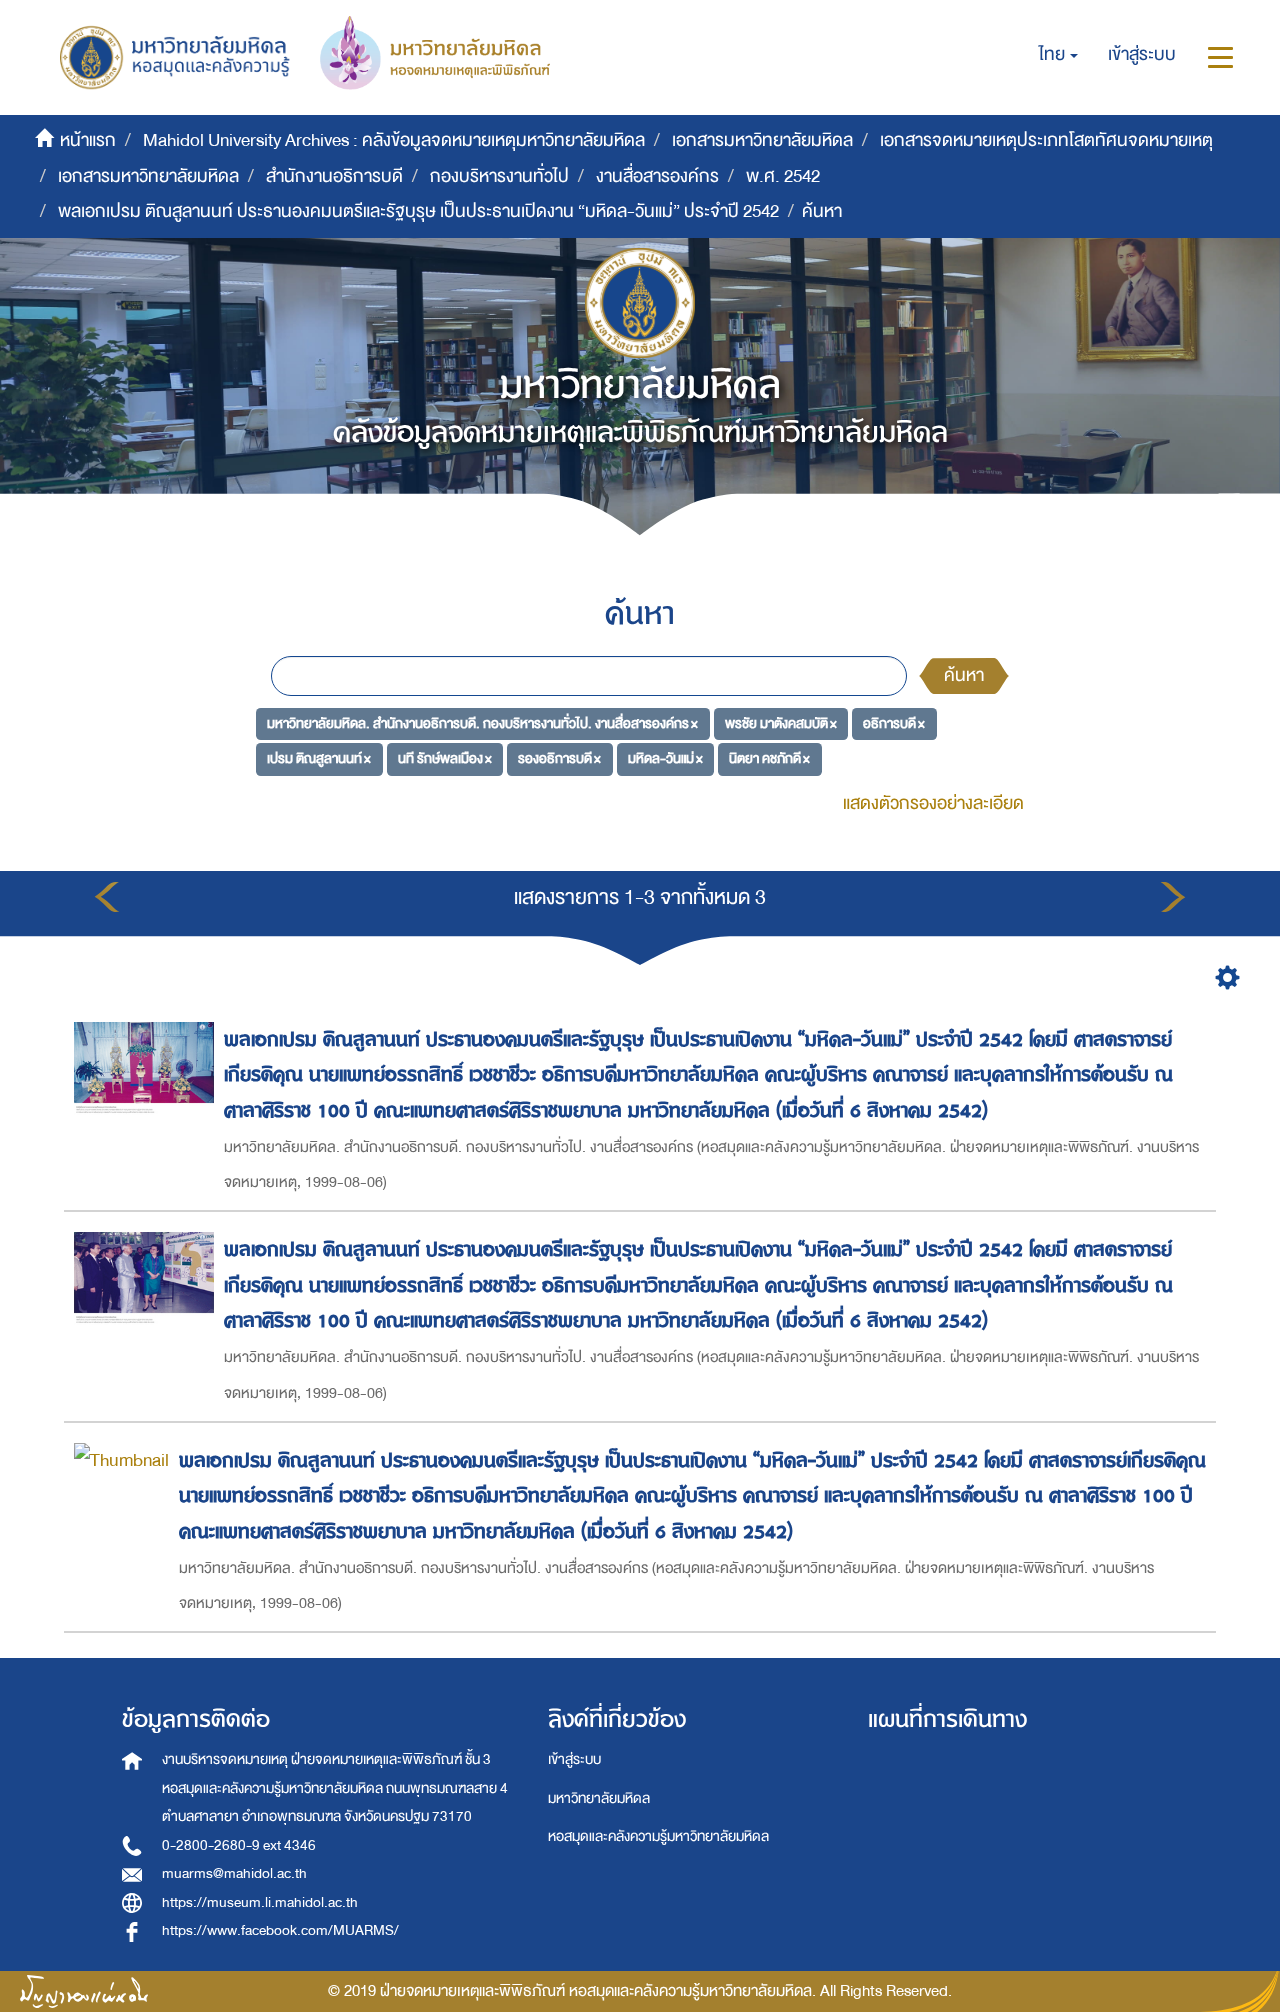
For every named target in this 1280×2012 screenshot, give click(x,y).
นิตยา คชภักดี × (769, 758)
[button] (1058, 55)
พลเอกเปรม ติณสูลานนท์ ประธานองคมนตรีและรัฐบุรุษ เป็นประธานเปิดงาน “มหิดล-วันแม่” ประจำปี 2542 (418, 211)
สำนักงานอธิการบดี (334, 176)
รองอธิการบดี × (559, 758)
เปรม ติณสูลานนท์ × (319, 758)
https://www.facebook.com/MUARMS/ (280, 1930)
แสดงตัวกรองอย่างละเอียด (933, 803)
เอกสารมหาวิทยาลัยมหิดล (762, 140)
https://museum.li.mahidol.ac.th (260, 1902)
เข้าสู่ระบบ (574, 1759)
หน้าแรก (88, 140)
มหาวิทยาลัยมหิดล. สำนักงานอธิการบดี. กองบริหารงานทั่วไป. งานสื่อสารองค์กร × (482, 722)
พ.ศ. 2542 (783, 176)
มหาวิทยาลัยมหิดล (599, 1798)
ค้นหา (964, 675)
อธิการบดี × (894, 722)
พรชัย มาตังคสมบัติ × (781, 722)
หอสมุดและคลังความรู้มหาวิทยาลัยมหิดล (658, 1836)
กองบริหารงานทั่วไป (499, 176)
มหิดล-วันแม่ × (665, 758)
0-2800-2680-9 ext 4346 (239, 1845)
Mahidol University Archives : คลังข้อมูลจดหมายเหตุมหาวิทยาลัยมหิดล (394, 140)
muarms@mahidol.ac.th (234, 1873)
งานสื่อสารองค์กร (657, 176)
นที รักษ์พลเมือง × (445, 758)
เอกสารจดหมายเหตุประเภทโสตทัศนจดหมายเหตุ (1046, 140)
